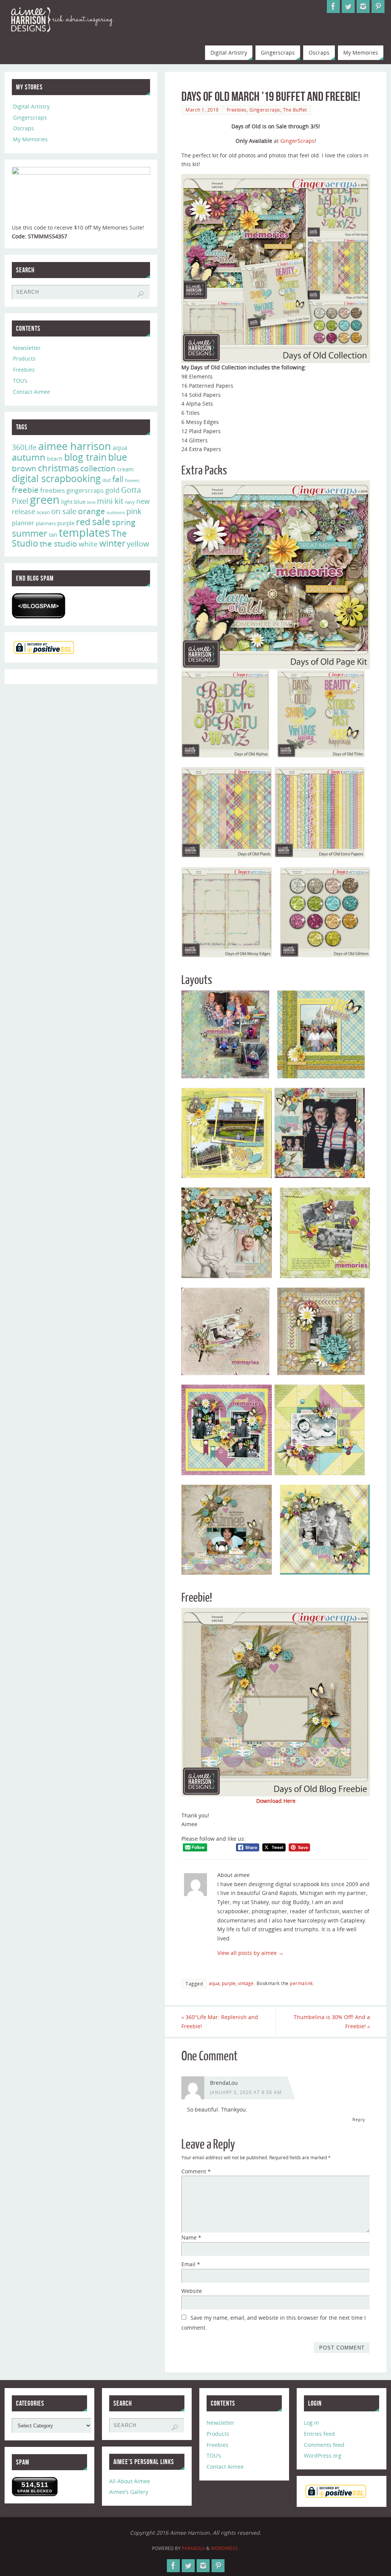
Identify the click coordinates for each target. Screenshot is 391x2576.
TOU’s (20, 381)
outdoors (116, 512)
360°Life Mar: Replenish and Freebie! (220, 2022)
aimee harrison (75, 446)
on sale (64, 511)
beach (55, 459)
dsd (107, 480)
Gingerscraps (265, 110)
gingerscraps (85, 490)
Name (191, 2237)
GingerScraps (297, 141)
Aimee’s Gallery (129, 2492)
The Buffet (295, 110)
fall (118, 479)
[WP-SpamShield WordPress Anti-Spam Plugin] (39, 606)
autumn (29, 457)
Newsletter (27, 348)
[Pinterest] (378, 6)
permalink (301, 1983)
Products (24, 358)
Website (192, 2291)
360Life (24, 447)
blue (118, 457)
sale (101, 521)
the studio (58, 544)
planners (46, 523)
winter (112, 543)
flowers (132, 481)
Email (191, 2264)
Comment (196, 2171)
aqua (214, 1983)
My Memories (30, 139)
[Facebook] (333, 6)
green (45, 500)
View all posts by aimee (250, 1953)
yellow (138, 544)
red (83, 522)
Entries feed (319, 2434)
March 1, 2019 (202, 110)
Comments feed (324, 2445)
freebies (53, 490)
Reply (359, 2119)
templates (84, 532)
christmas (58, 468)
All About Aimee (130, 2481)
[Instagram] (363, 6)
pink (134, 511)
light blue (73, 502)
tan (53, 534)
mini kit (110, 501)
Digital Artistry (31, 106)
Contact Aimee (32, 392)
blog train (85, 457)
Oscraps (23, 128)
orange (91, 511)
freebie (25, 489)
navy (130, 502)
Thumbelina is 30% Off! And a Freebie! (332, 2022)
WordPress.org (323, 2455)
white (88, 544)
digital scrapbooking (56, 478)
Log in (312, 2423)
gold (112, 490)
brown (24, 468)
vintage (246, 1983)
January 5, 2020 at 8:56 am (246, 2092)
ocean (43, 512)
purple (229, 1983)
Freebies (237, 110)
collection (98, 468)
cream (125, 469)
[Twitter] (348, 6)
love (91, 502)
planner (23, 523)
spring (124, 522)
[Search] (141, 294)
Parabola (193, 2548)
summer (30, 533)
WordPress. (225, 2548)
